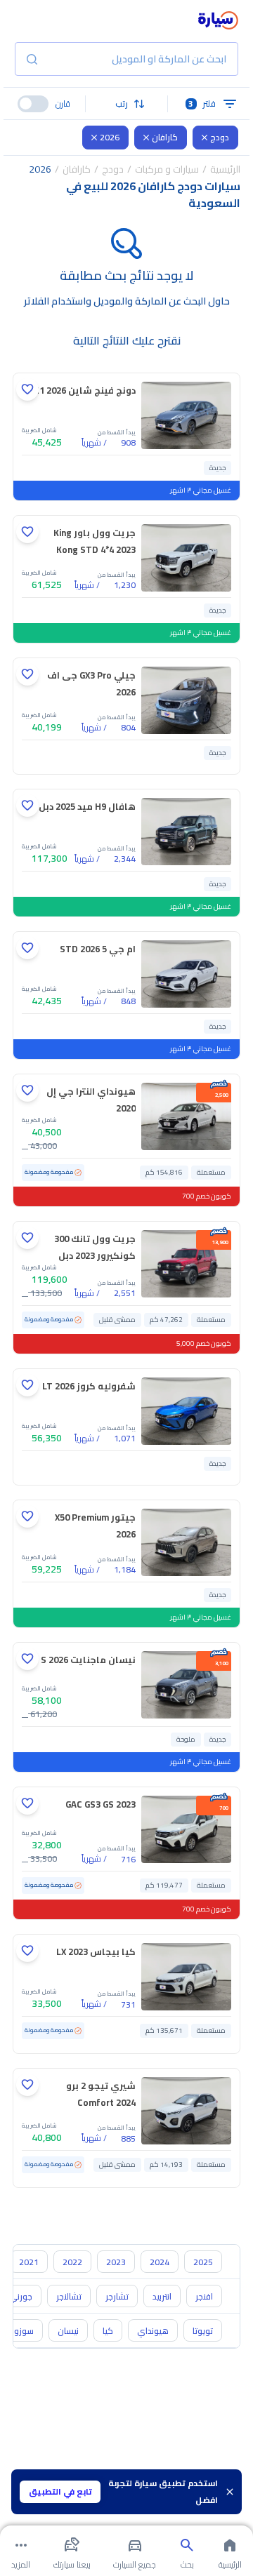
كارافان (165, 137)
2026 (110, 137)
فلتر (202, 104)
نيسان (68, 2331)
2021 (29, 2262)
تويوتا (203, 2331)
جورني (21, 2296)
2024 (160, 2262)
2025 (203, 2262)
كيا (108, 2331)
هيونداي (153, 2331)
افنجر (204, 2296)
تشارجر (117, 2296)
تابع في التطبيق (60, 2491)
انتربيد (162, 2296)
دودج (220, 137)
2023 (116, 2262)
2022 (72, 2262)
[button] (127, 104)
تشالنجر (69, 2296)
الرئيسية (225, 169)
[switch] (33, 104)
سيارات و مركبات (167, 169)
